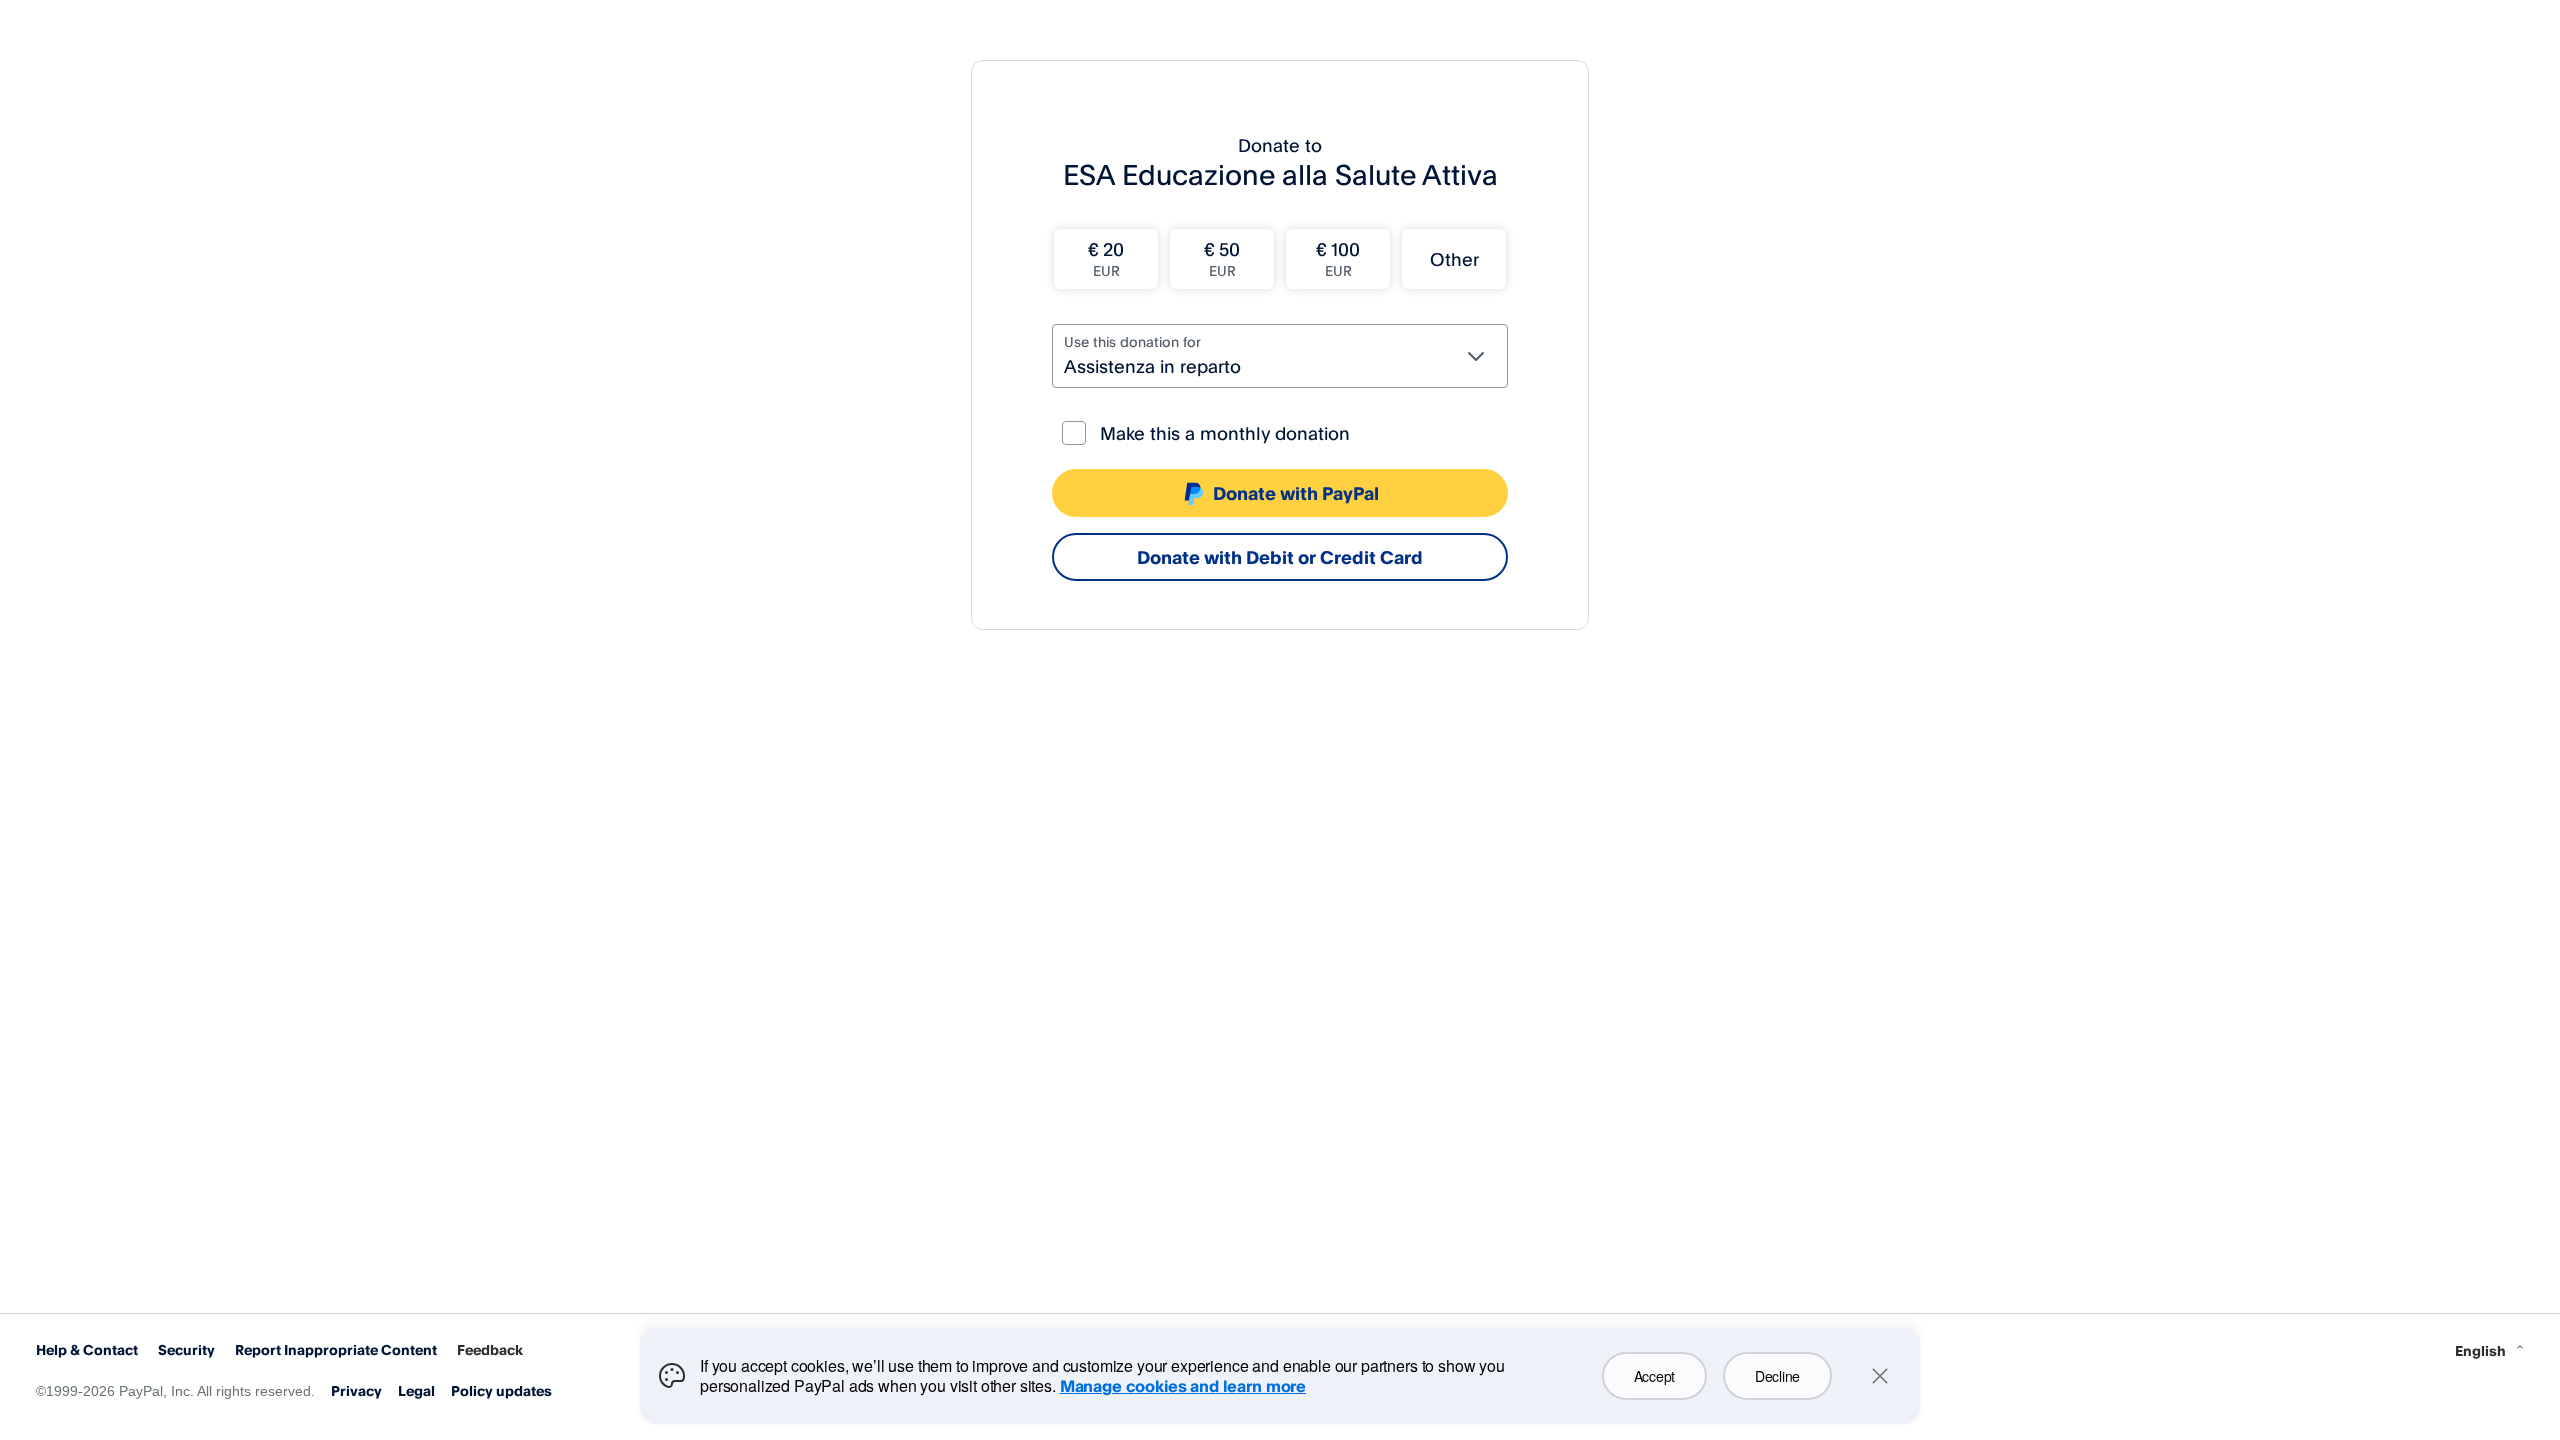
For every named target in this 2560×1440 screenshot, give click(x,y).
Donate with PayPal (1296, 493)
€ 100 (1338, 258)
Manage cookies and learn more (1183, 1386)
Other (1454, 259)
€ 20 (1106, 258)
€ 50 (1222, 258)
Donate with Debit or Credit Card (1280, 557)
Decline (1777, 1376)
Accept (1654, 1376)
